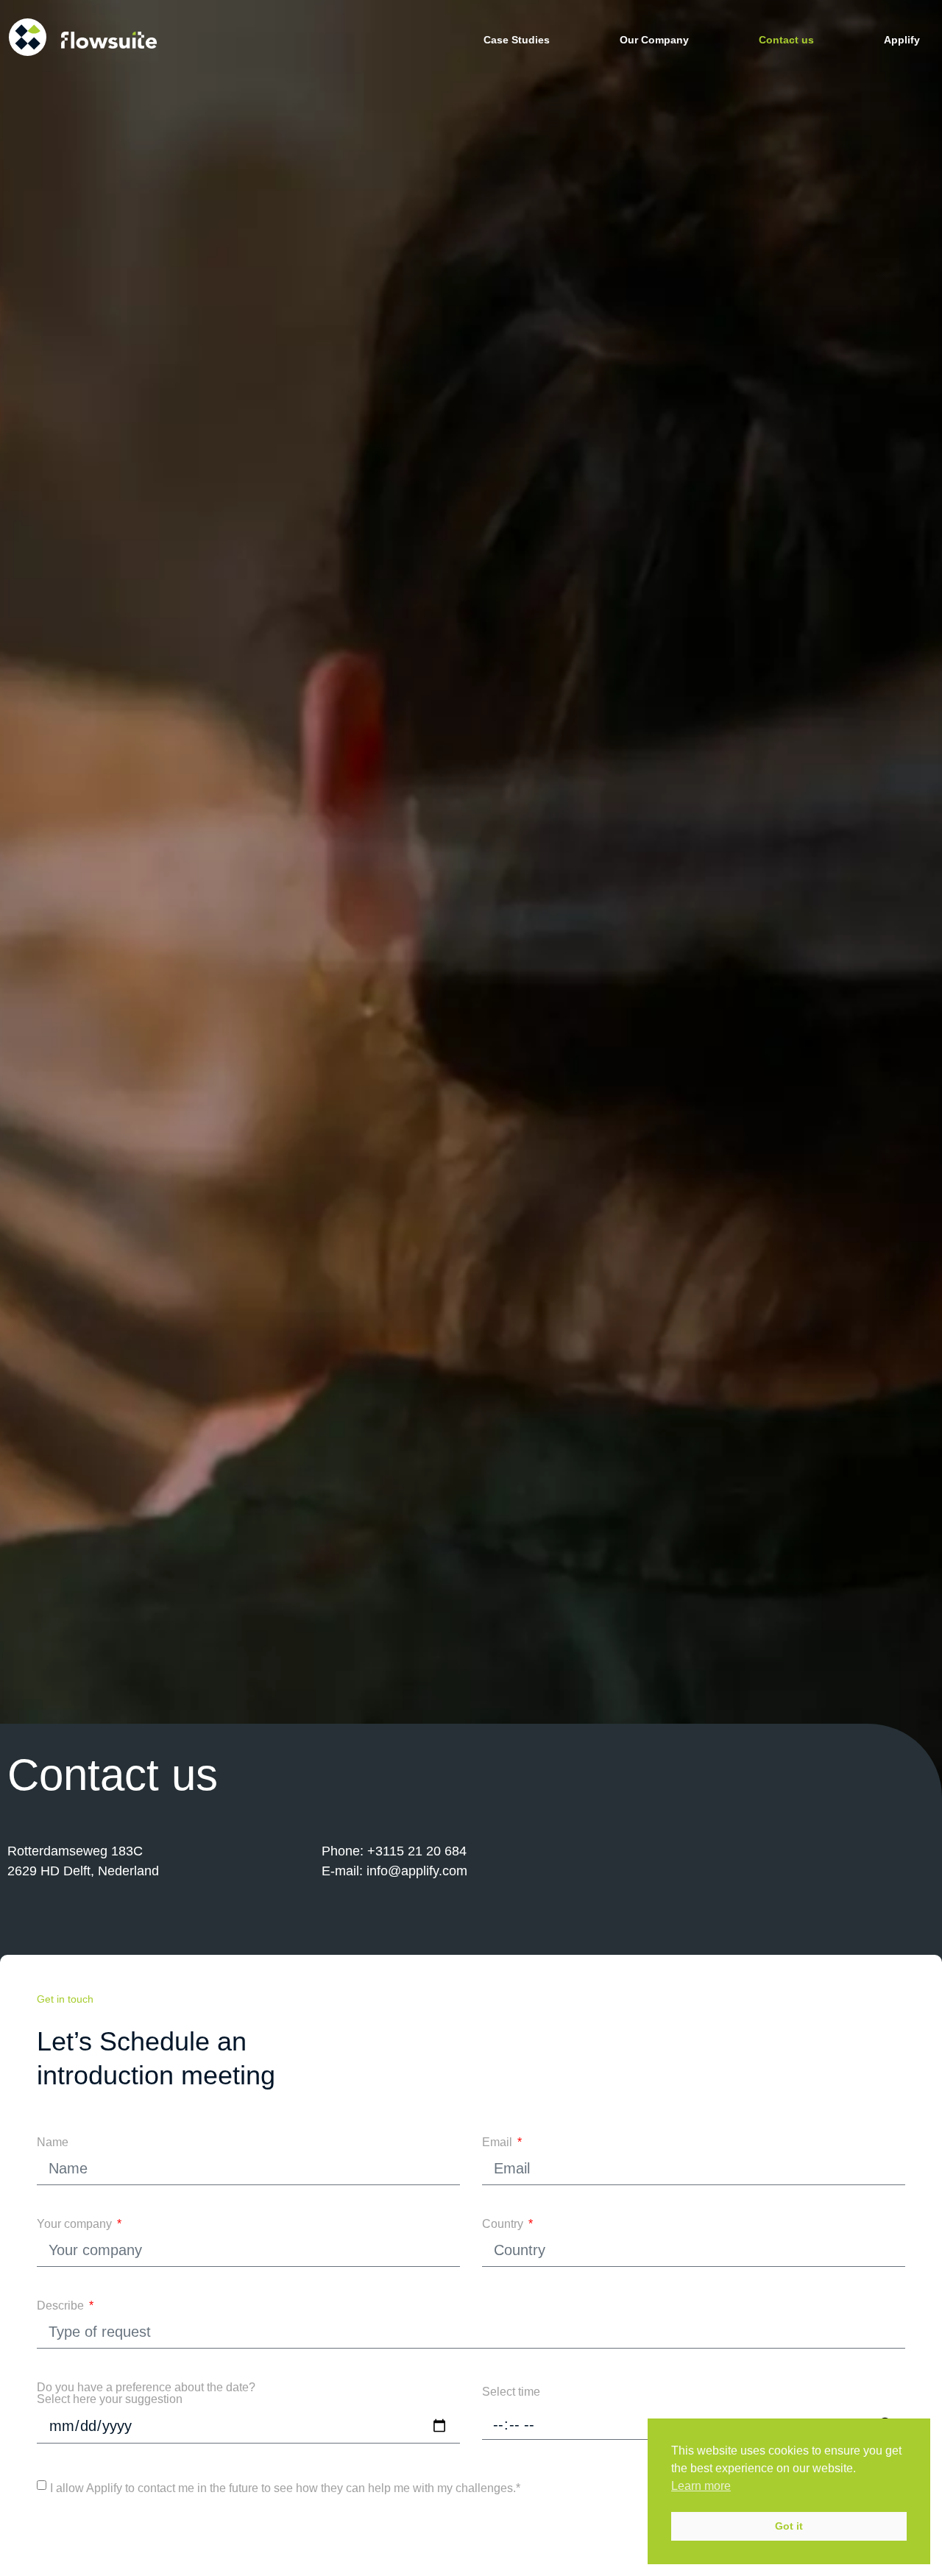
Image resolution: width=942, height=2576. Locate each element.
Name (53, 2142)
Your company (76, 2224)
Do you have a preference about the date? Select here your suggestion (146, 2393)
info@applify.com (417, 1871)
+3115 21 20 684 (417, 1851)
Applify (902, 40)
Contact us (786, 40)
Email (499, 2142)
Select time (511, 2392)
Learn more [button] (701, 2486)
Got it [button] (789, 2526)
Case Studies (517, 40)
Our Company (654, 40)
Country (504, 2224)
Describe (62, 2306)
